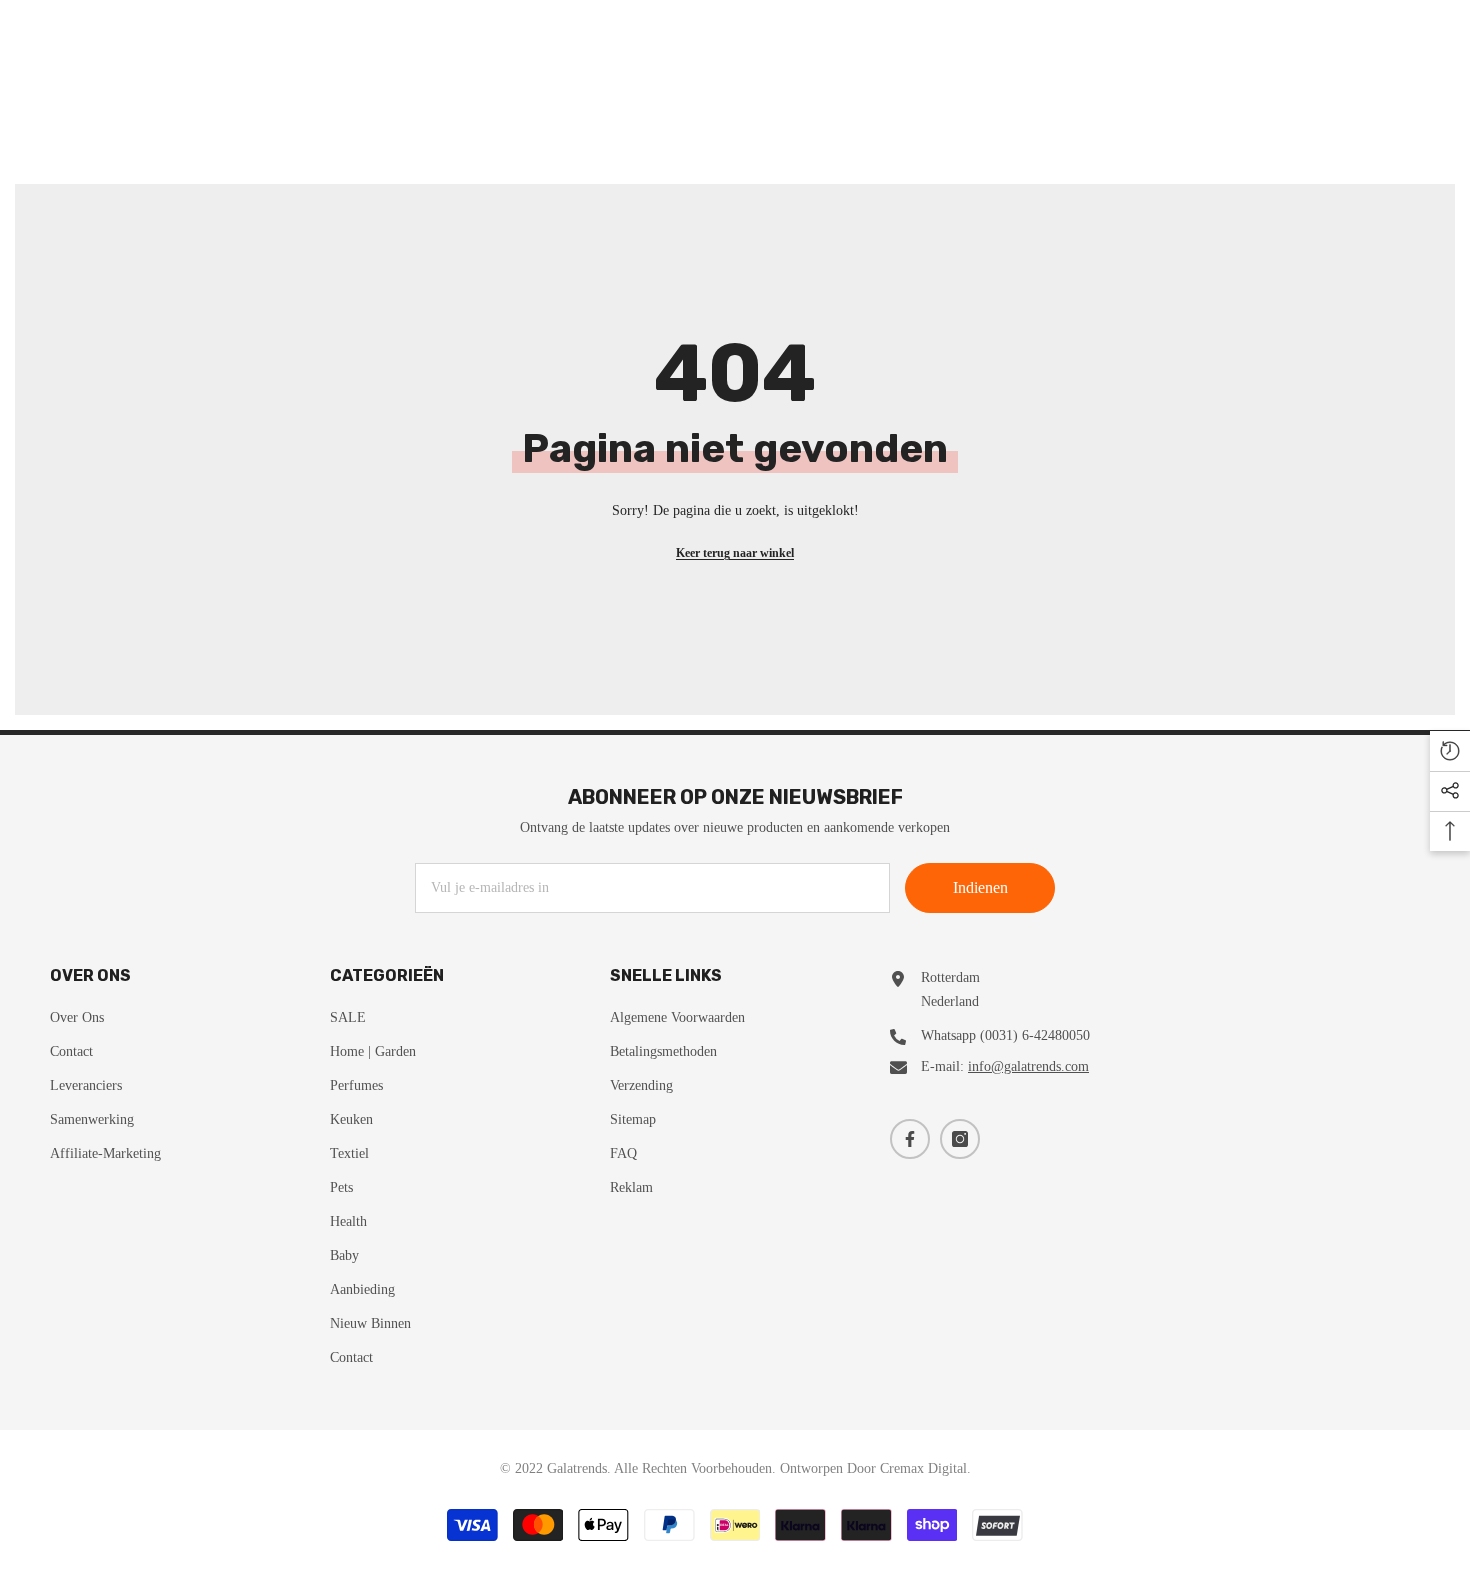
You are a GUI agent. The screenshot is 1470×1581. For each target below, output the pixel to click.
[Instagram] (960, 1139)
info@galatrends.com (1028, 1066)
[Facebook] (910, 1139)
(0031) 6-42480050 (1035, 1035)
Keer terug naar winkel (735, 553)
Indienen (980, 887)
